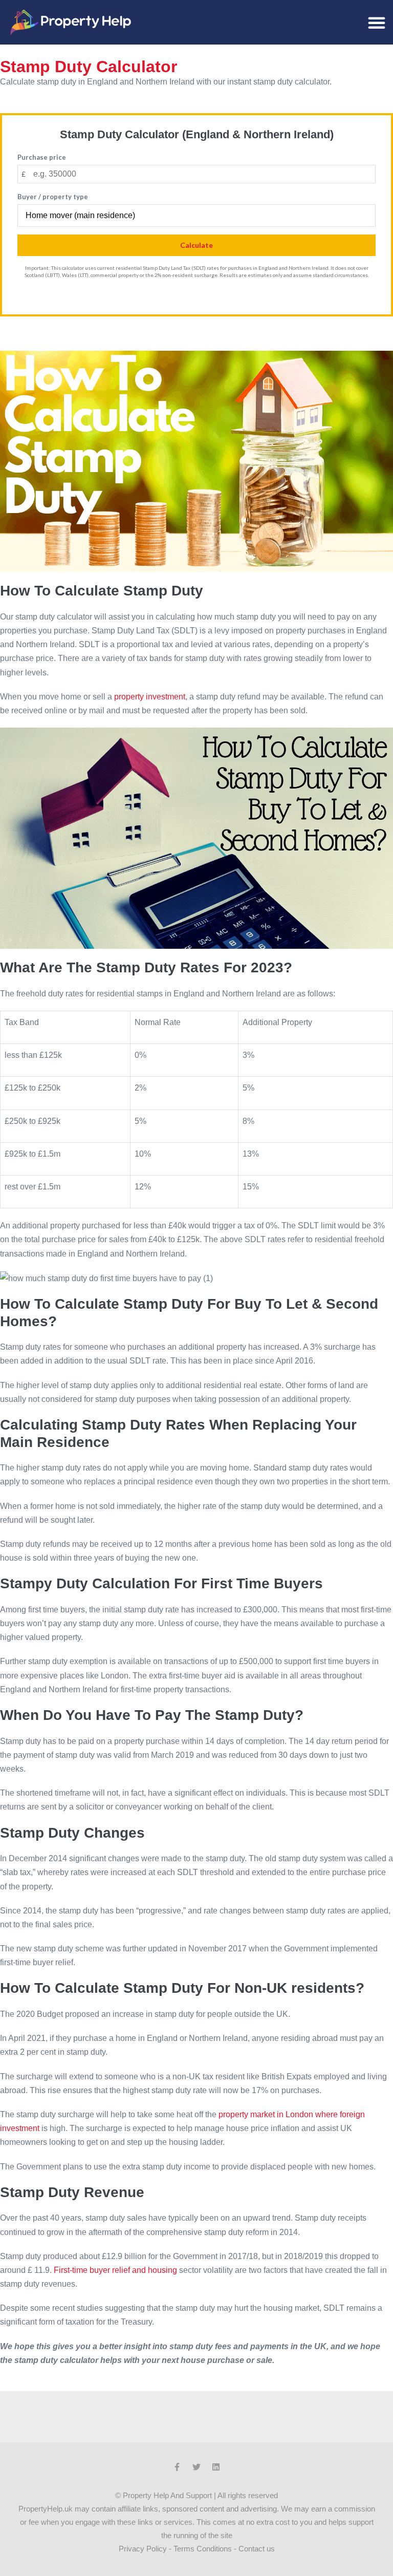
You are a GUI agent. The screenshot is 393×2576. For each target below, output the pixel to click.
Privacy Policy (143, 2549)
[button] (377, 23)
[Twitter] (196, 2467)
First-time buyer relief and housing (115, 2270)
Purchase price (42, 157)
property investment (150, 697)
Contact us (257, 2549)
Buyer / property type (53, 197)
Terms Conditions (203, 2549)
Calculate (196, 245)
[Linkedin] (216, 2467)
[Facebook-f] (177, 2467)
